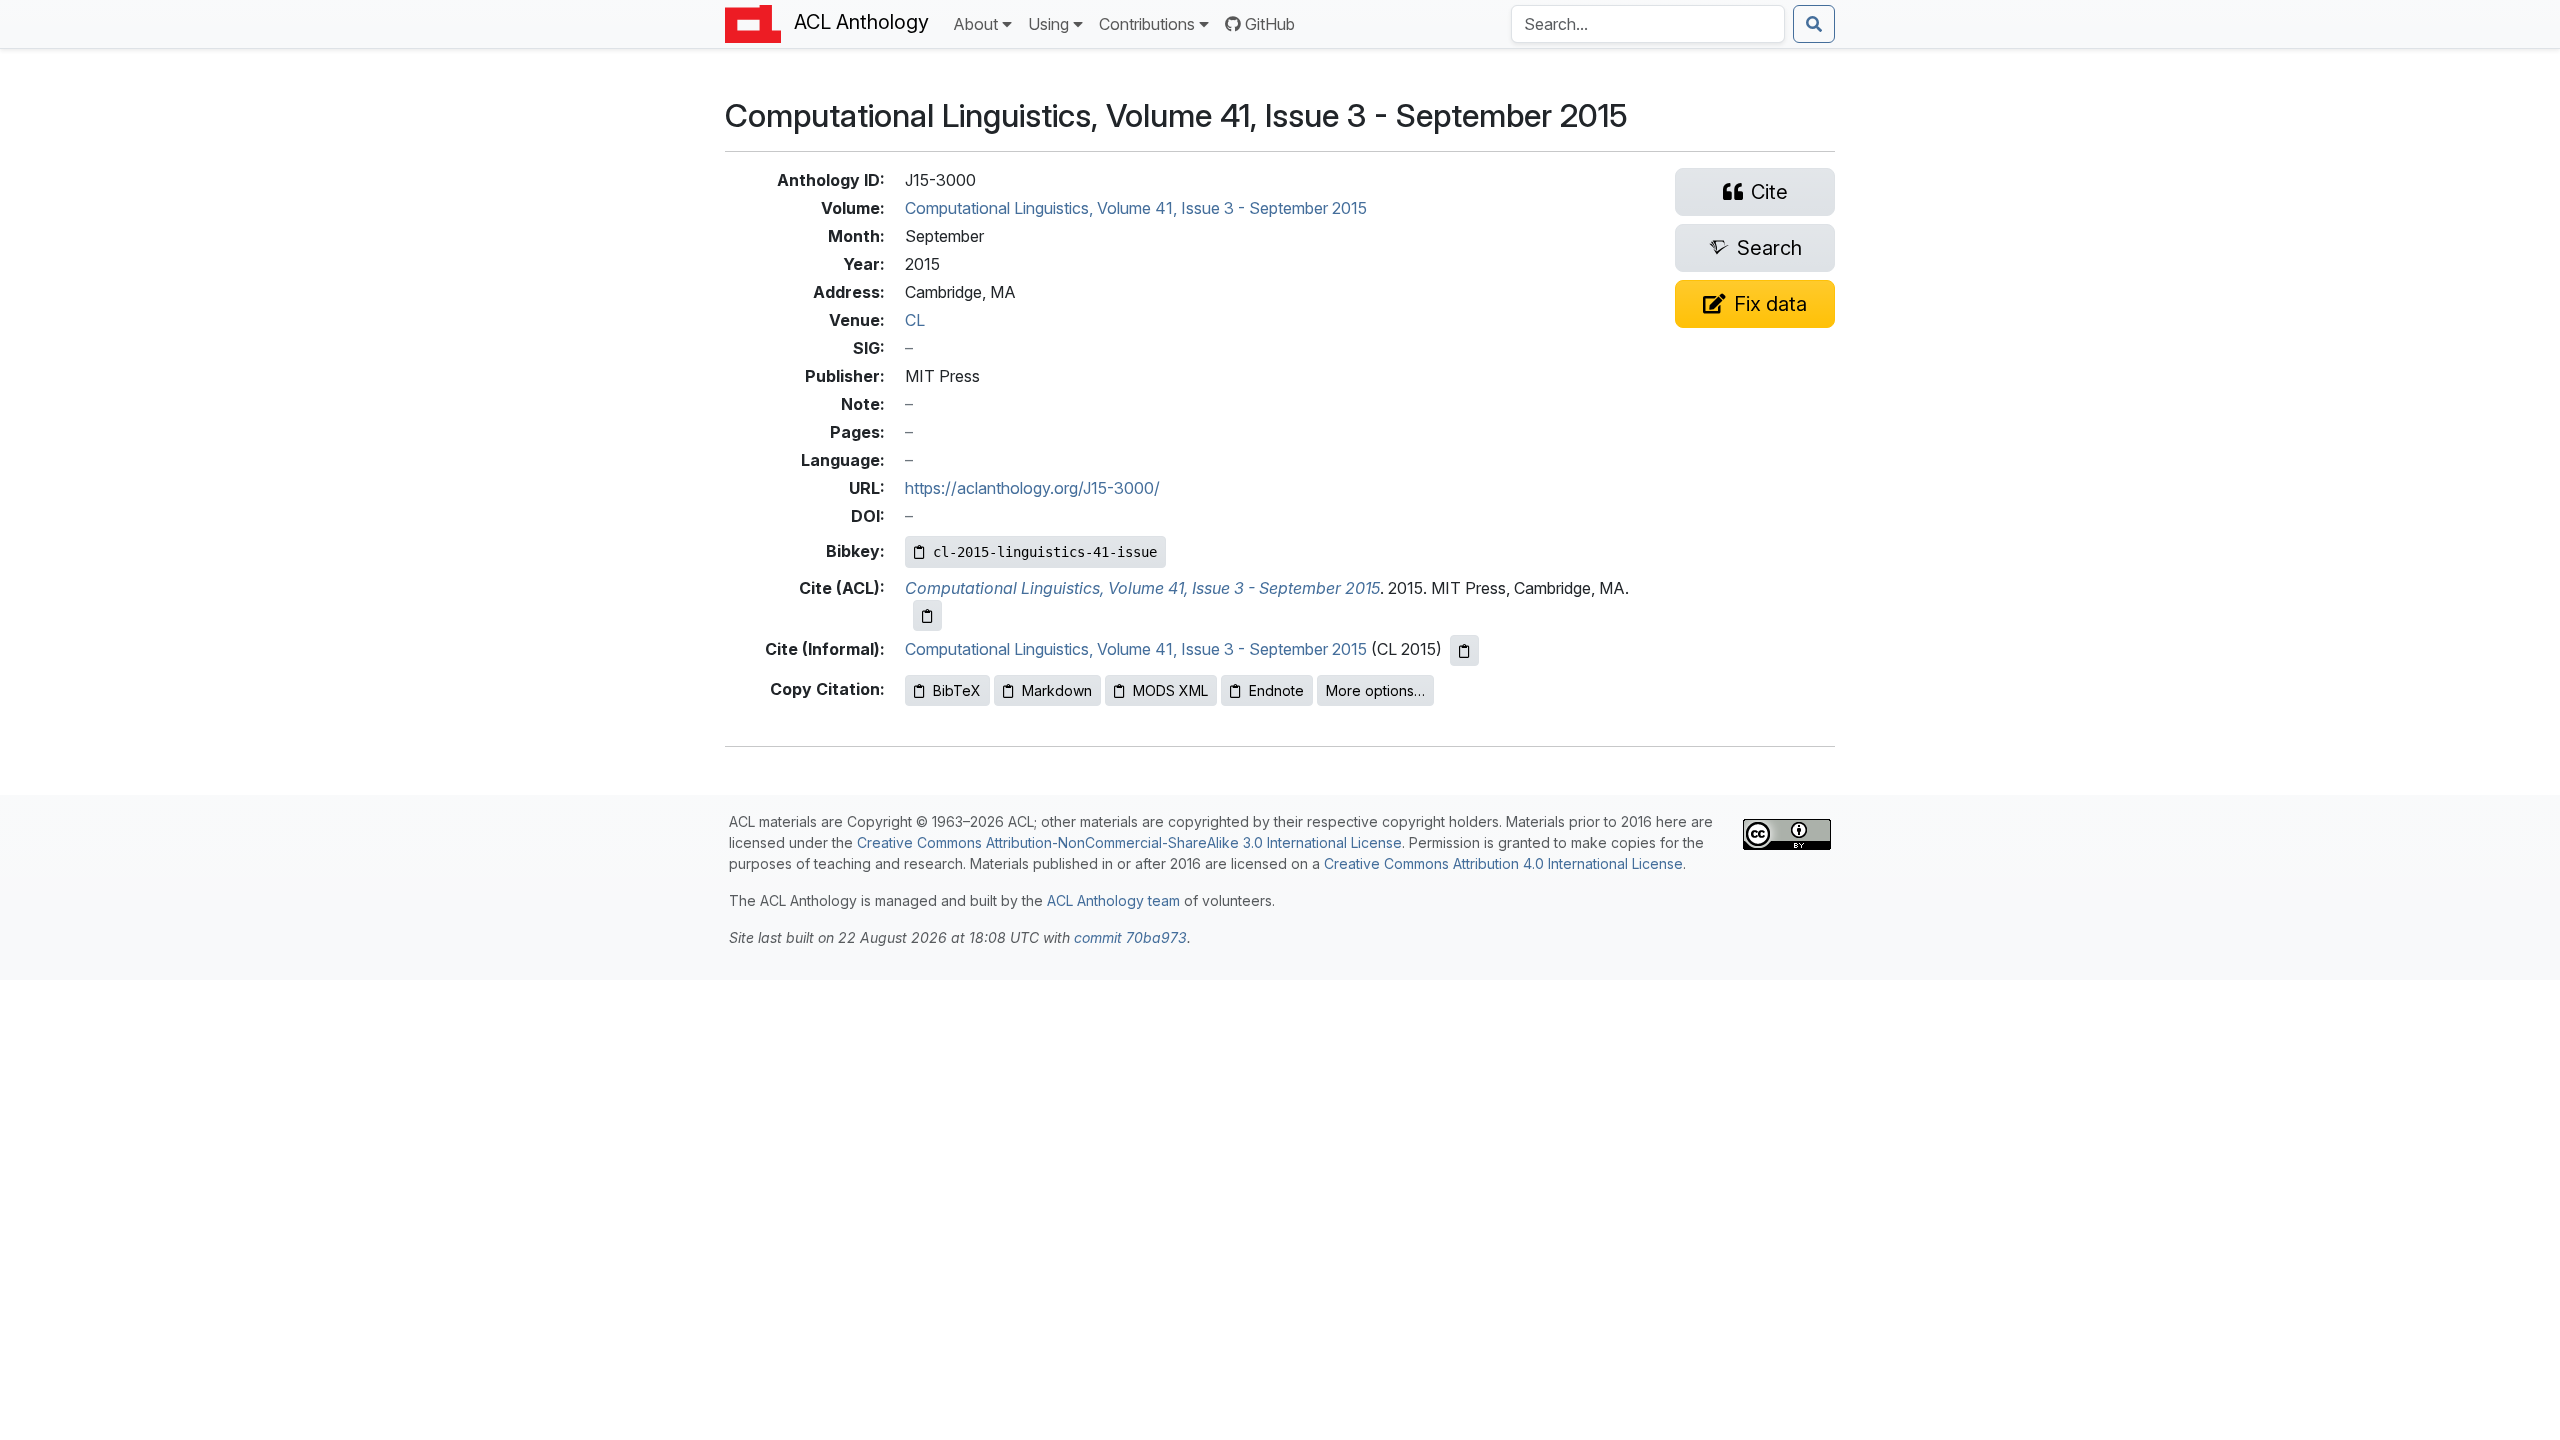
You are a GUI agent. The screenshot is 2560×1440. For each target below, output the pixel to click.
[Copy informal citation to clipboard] (1464, 650)
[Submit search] (1814, 24)
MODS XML (1170, 690)
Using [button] (1048, 24)
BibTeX (957, 690)
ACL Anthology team (1113, 900)
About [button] (975, 24)
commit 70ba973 (1130, 937)
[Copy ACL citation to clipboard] (927, 615)
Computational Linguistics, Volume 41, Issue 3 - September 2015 (1136, 208)
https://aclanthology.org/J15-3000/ (1032, 488)
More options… (1375, 690)
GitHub (1270, 24)
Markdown (1057, 690)
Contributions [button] (1147, 24)
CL (915, 320)
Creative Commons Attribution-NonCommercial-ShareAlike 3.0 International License (1129, 842)
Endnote (1276, 690)
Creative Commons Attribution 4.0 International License (1503, 863)
